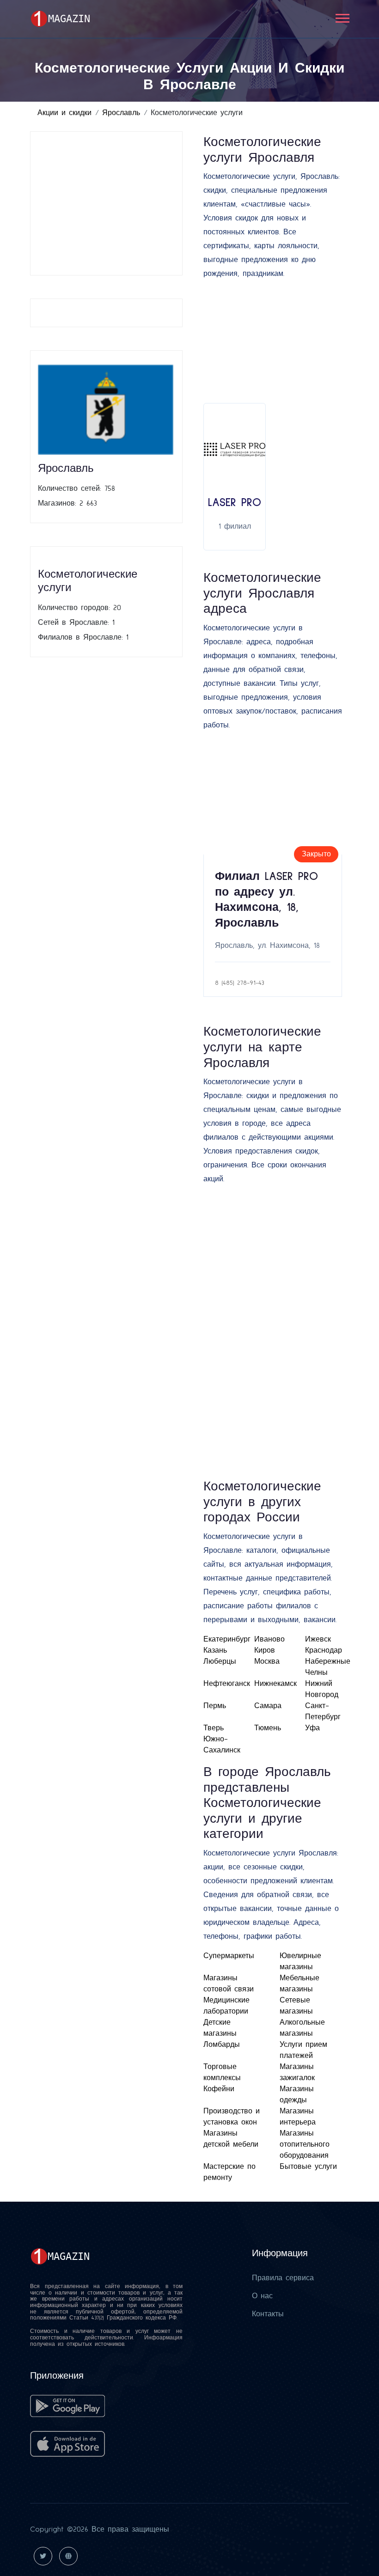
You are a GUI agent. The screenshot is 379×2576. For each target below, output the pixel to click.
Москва (267, 1661)
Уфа (312, 1728)
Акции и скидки (64, 113)
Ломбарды (222, 2045)
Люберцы (220, 1661)
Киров (265, 1650)
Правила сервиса (283, 2278)
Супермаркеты (229, 1956)
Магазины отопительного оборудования (305, 2144)
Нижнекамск (275, 1684)
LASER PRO (235, 503)
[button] (342, 16)
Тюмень (268, 1728)
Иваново (269, 1639)
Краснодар (324, 1650)
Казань (215, 1650)
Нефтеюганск (227, 1684)
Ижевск (318, 1639)
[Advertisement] (106, 203)
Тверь (214, 1728)
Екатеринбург (227, 1639)
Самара (268, 1706)
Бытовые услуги (308, 2167)
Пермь (215, 1706)
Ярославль (121, 113)
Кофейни (219, 2089)
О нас (262, 2296)
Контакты (268, 2314)
